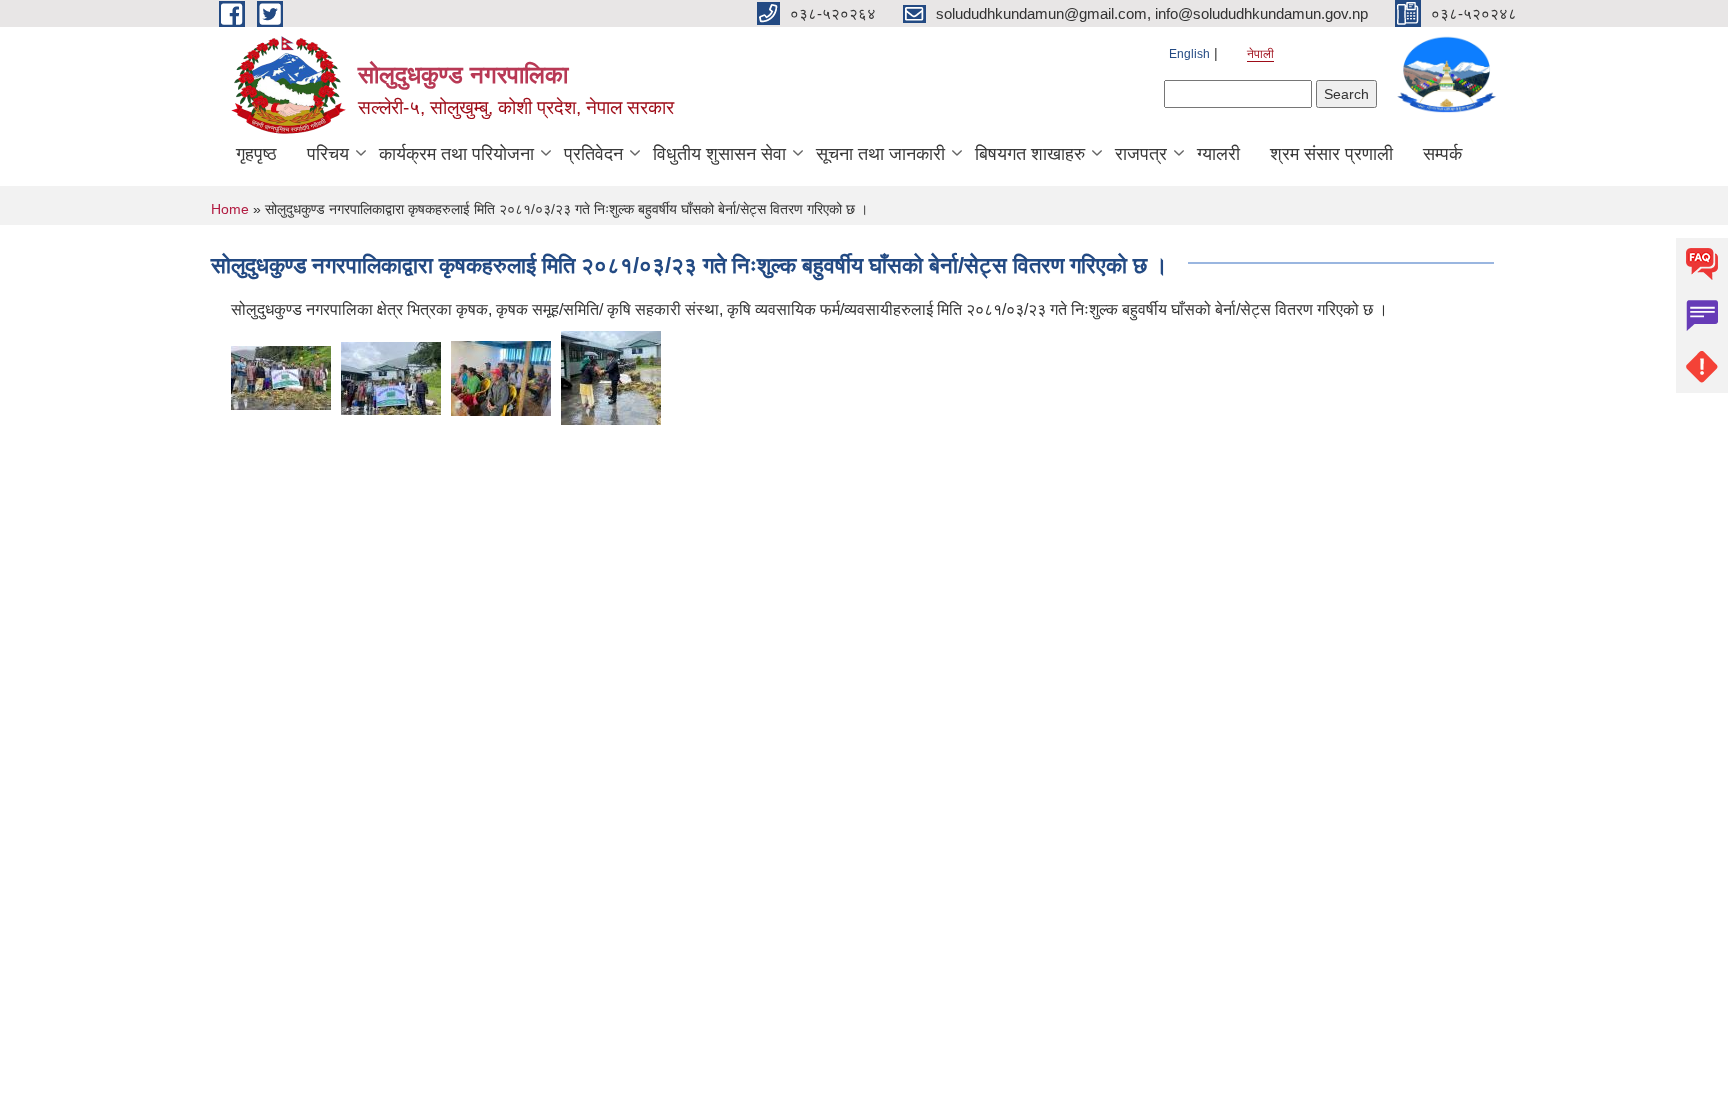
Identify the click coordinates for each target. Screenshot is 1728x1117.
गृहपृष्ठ (256, 154)
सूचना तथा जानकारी (880, 154)
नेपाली (1260, 54)
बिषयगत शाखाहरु (1030, 154)
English (1189, 54)
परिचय (328, 154)
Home (230, 209)
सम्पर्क (1442, 154)
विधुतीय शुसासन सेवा (719, 154)
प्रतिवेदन (593, 154)
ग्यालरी (1218, 154)
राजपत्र (1141, 154)
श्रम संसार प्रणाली (1331, 154)
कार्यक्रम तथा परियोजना (456, 154)
